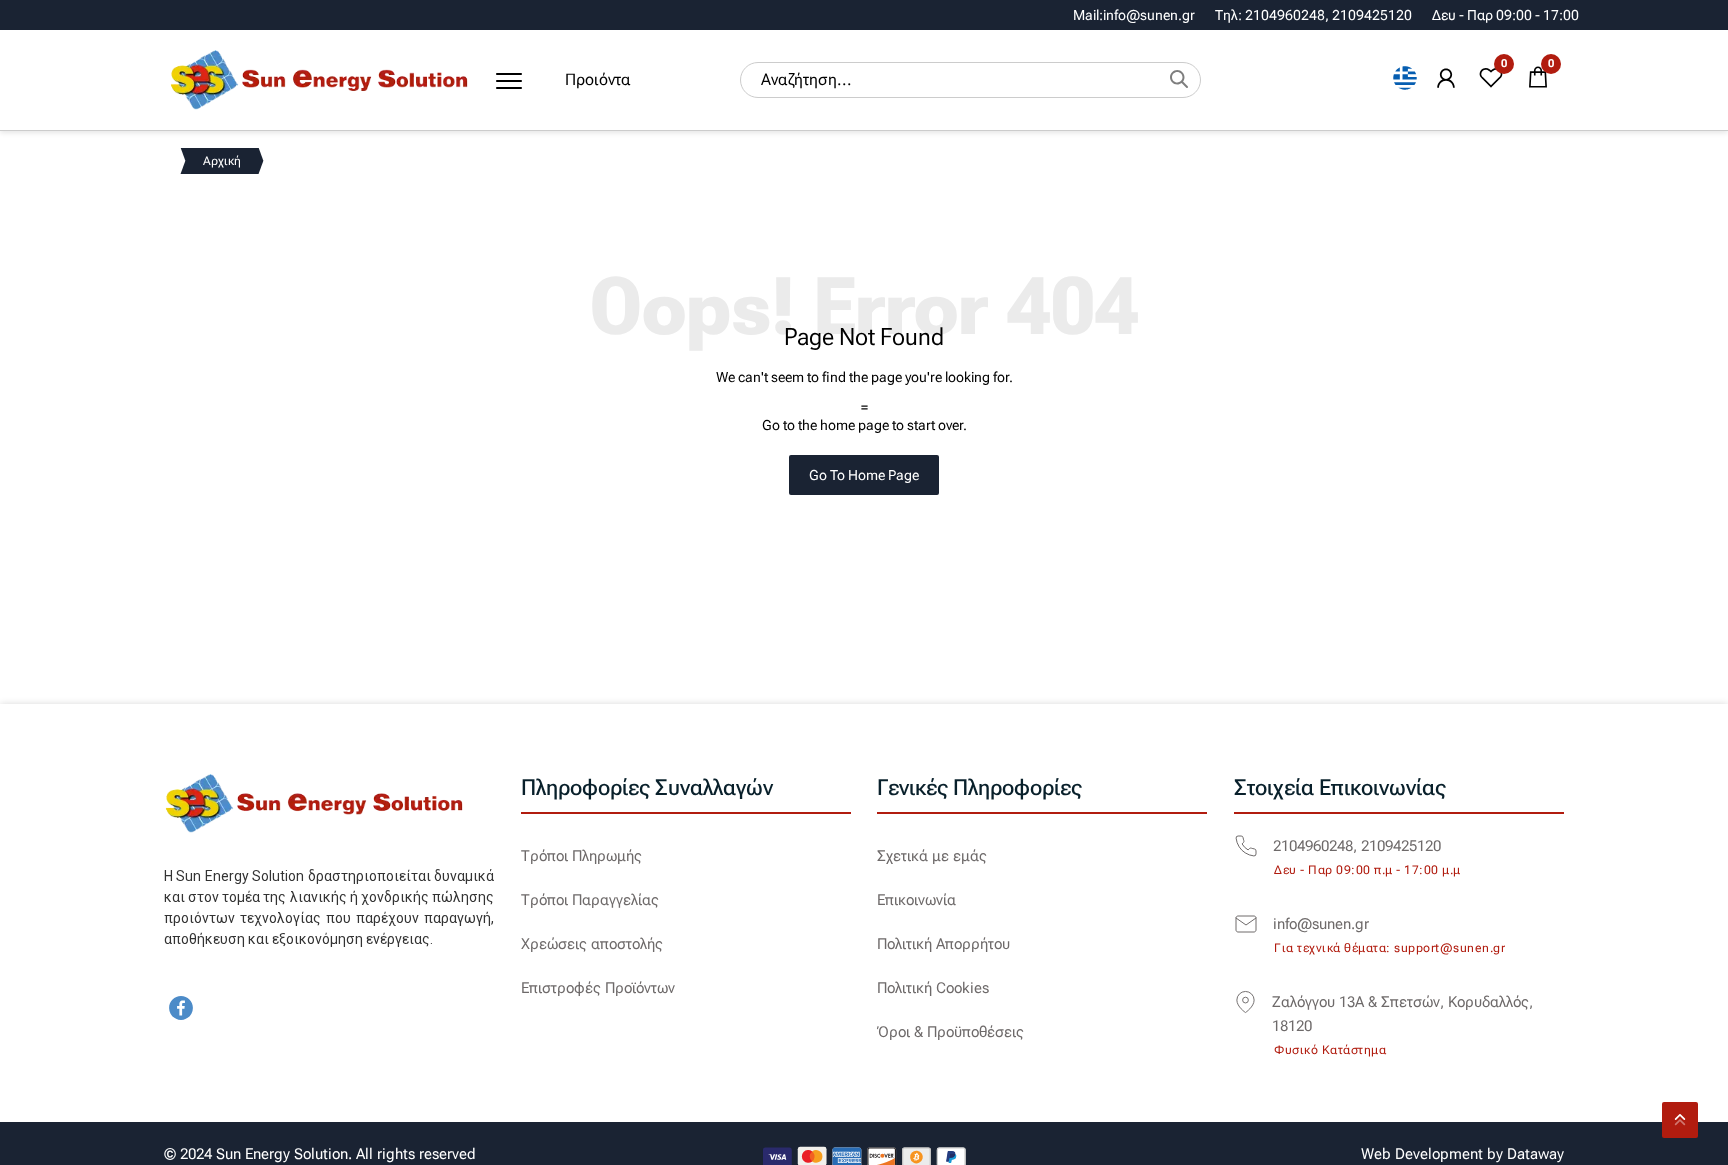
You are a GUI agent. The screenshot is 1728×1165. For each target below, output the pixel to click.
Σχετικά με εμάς (932, 856)
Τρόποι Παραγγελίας (590, 900)
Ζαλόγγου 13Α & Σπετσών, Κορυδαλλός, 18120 (1402, 1014)
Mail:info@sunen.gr (1134, 15)
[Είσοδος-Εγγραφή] (1446, 79)
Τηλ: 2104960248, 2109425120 (1313, 15)
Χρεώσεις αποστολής (592, 944)
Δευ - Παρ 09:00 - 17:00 (1505, 15)
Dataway (1535, 1154)
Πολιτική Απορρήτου (943, 944)
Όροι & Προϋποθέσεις (950, 1032)
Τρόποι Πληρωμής (581, 856)
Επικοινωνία (916, 900)
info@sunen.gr (1321, 924)
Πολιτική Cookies (933, 988)
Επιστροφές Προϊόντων (598, 988)
